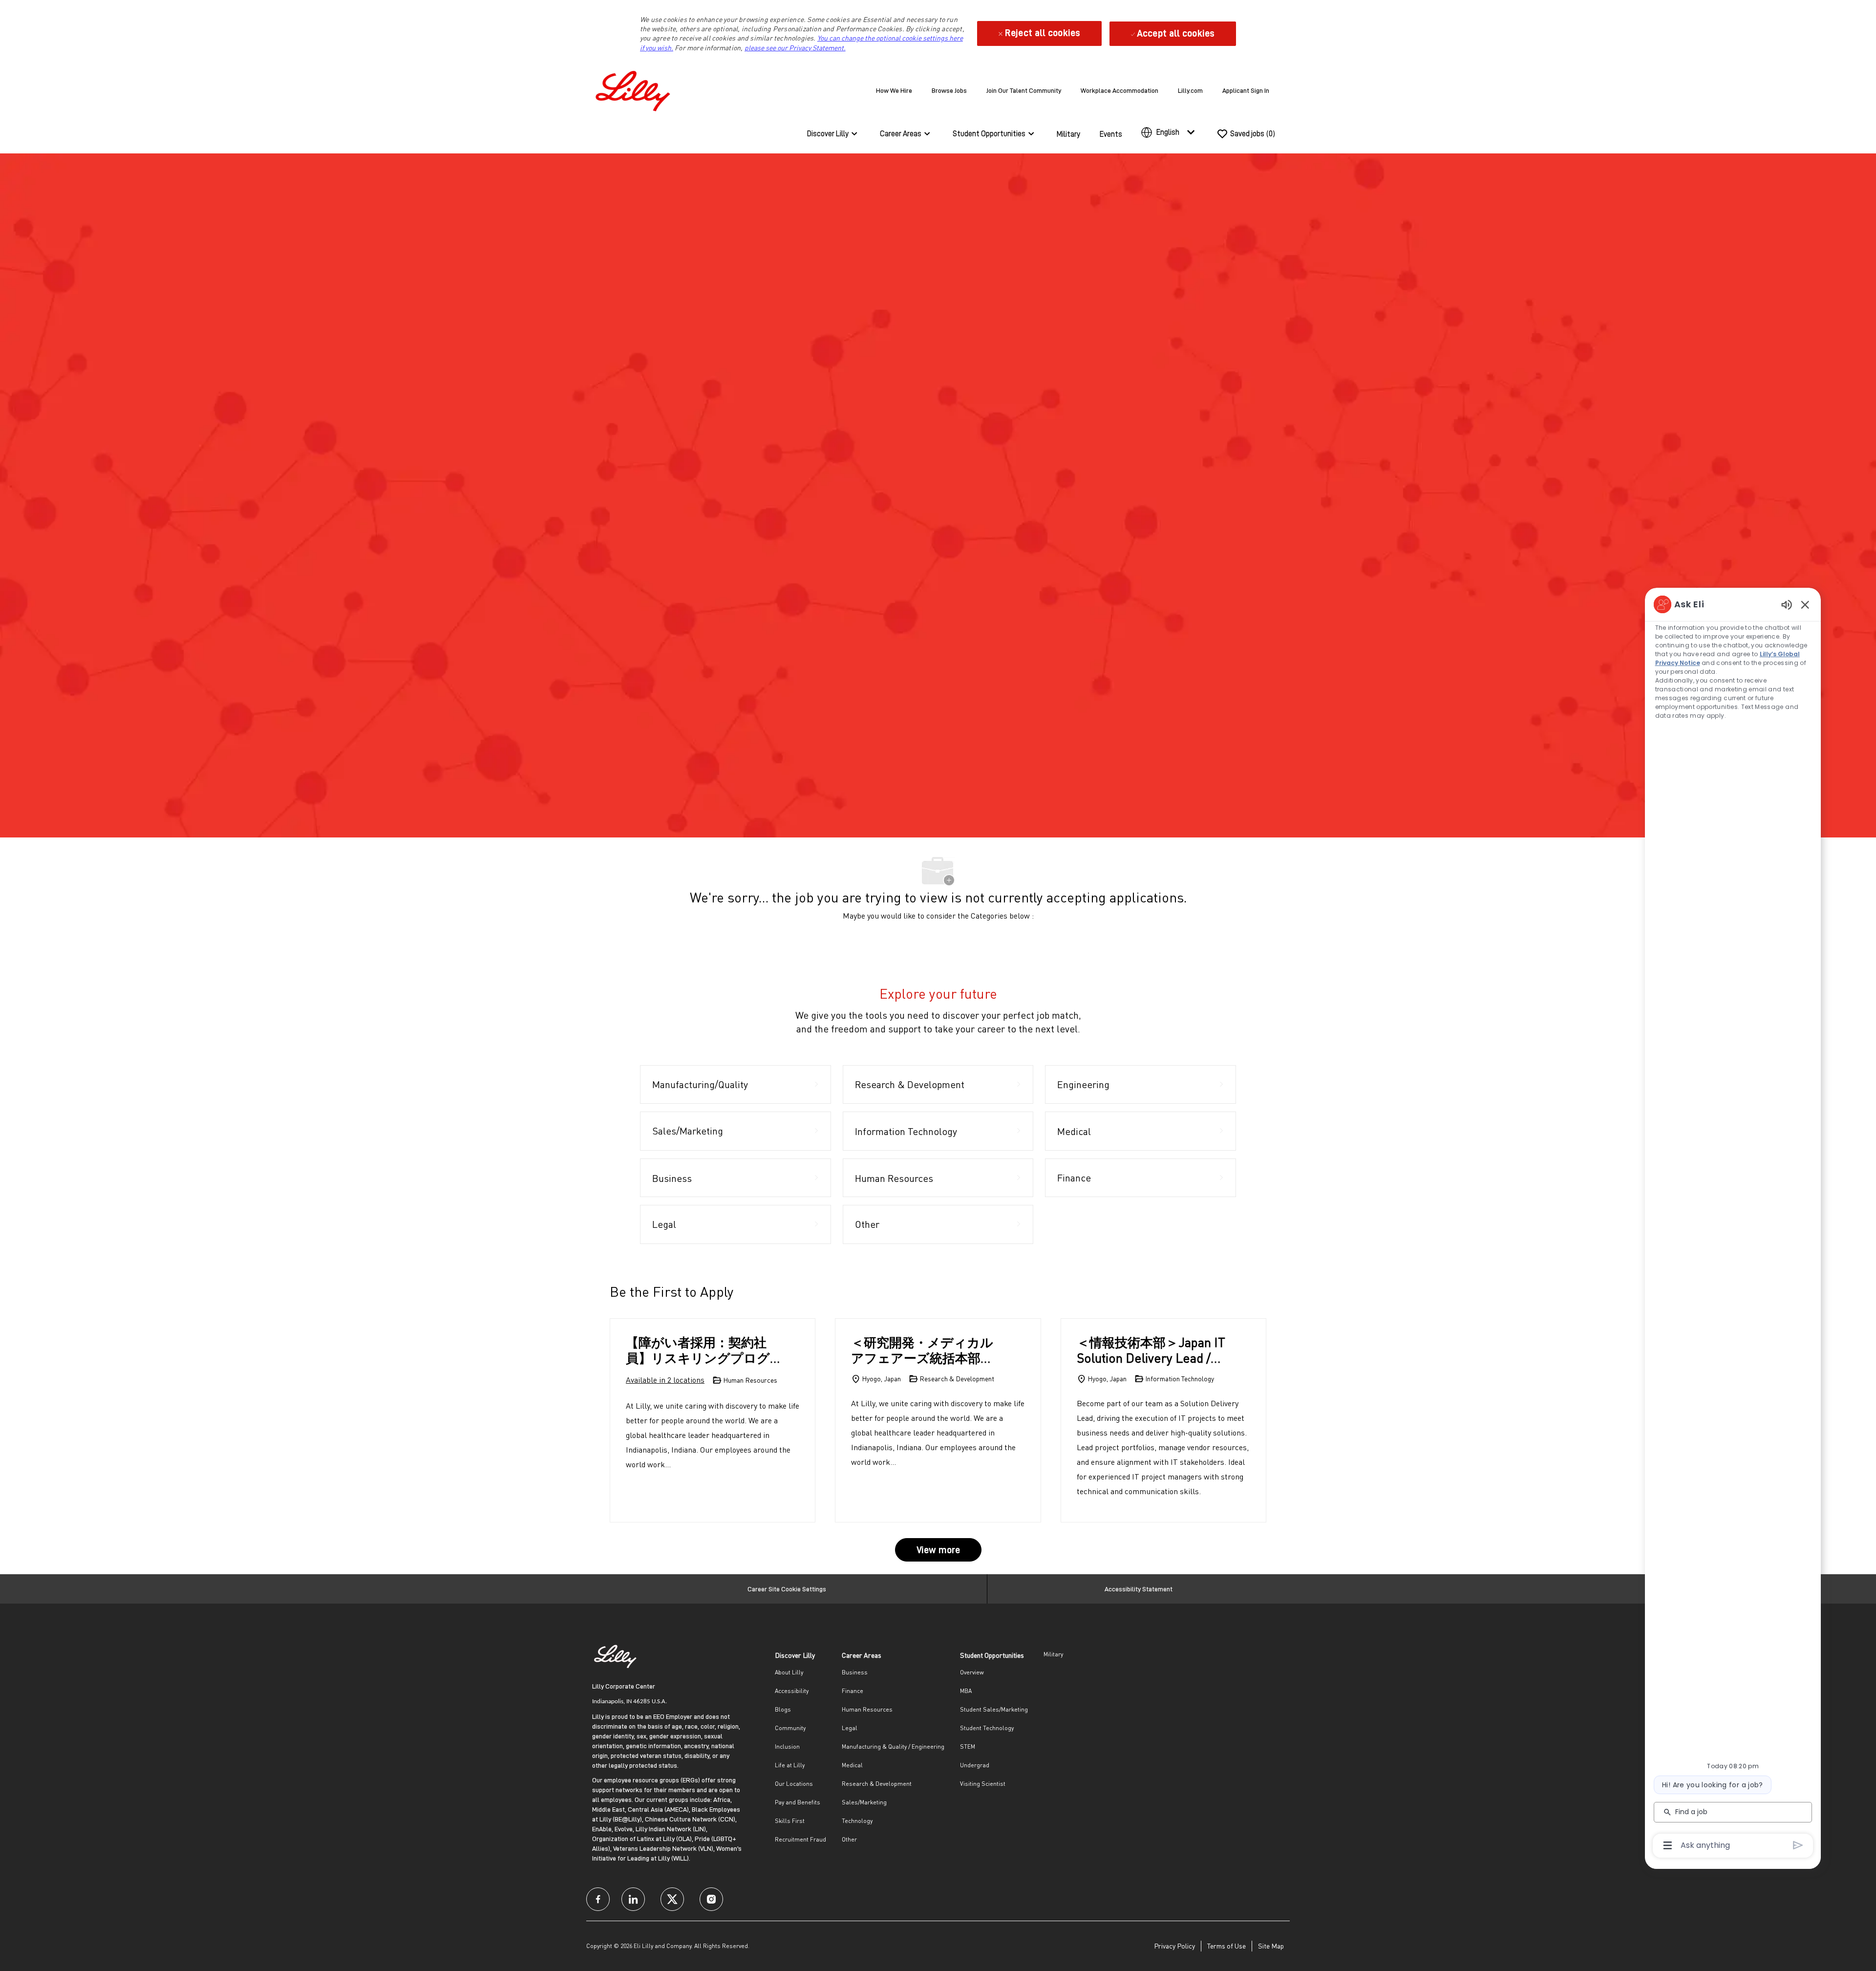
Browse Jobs (949, 90)
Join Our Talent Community (1024, 90)
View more (938, 1550)
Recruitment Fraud (800, 1839)
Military (1068, 134)
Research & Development (877, 1784)
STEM (968, 1746)
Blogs (783, 1709)
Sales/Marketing (864, 1802)
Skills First (790, 1821)
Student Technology (987, 1728)
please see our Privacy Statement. (795, 48)
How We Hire (894, 90)
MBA (966, 1691)
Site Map (1271, 1946)
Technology (857, 1821)
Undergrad (975, 1765)
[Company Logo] (635, 89)
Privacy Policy (1174, 1946)
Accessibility (792, 1691)
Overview (972, 1672)
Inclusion (787, 1746)
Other (849, 1839)
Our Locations (794, 1784)
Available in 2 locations (665, 1381)
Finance (853, 1691)
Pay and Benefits (798, 1802)
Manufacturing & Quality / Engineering (893, 1746)
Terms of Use (1226, 1946)
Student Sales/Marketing (994, 1709)
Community (790, 1728)
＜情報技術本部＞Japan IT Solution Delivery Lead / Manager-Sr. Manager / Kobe (1151, 1350)
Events (1111, 134)
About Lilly (789, 1672)
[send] (1798, 1845)
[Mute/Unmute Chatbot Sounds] (1787, 604)
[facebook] (598, 1899)
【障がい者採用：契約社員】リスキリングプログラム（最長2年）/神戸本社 (702, 1350)
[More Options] (1668, 1845)
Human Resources (867, 1709)
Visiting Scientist (983, 1784)
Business (855, 1672)
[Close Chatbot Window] (1805, 604)
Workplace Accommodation (1119, 90)
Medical (852, 1765)
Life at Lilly (790, 1765)
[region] (1733, 1224)
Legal (850, 1728)
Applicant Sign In (1246, 90)
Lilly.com (1190, 90)
